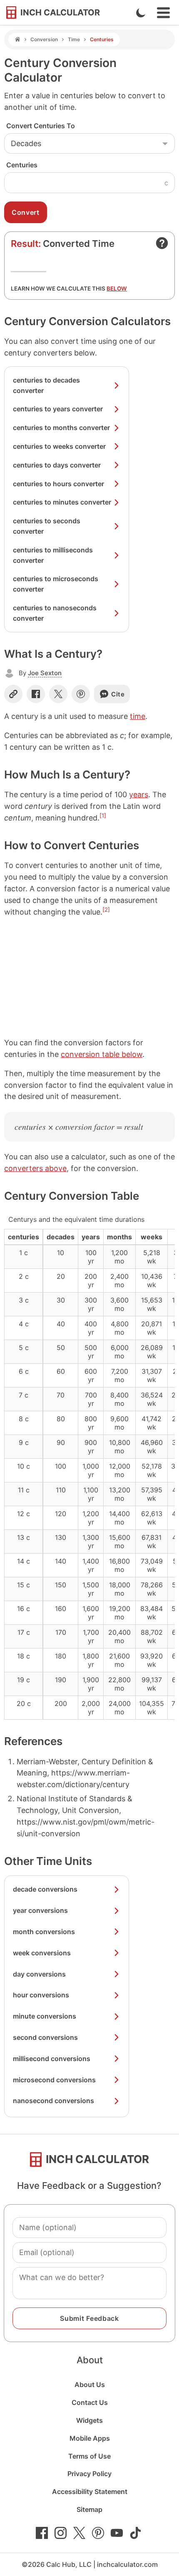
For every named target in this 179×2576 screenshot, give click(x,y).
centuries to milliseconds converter (53, 555)
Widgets (89, 2420)
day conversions (39, 1974)
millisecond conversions (52, 2059)
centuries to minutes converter (62, 502)
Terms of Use (89, 2456)
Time (74, 39)
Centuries (22, 165)
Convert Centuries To (41, 126)
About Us (90, 2385)
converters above (35, 1168)
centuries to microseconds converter (56, 584)
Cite (118, 694)
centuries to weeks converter (59, 446)
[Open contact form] (162, 243)
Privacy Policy (89, 2474)
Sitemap (89, 2509)
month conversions (44, 1932)
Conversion (44, 39)
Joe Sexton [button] (45, 673)
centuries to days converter (57, 465)
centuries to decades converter (46, 385)
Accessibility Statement (90, 2491)
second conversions (45, 2037)
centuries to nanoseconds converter (55, 613)
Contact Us (90, 2402)
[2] (106, 910)
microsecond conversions (54, 2080)
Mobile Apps (90, 2438)
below (117, 288)
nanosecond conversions (53, 2101)
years (139, 794)
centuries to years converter (58, 409)
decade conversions (45, 1889)
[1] (103, 816)
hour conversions (41, 1995)
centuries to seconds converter (47, 526)
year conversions (40, 1910)
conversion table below (102, 1054)
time (138, 716)
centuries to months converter (61, 428)
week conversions (42, 1953)
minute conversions (45, 2016)
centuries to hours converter (58, 484)
